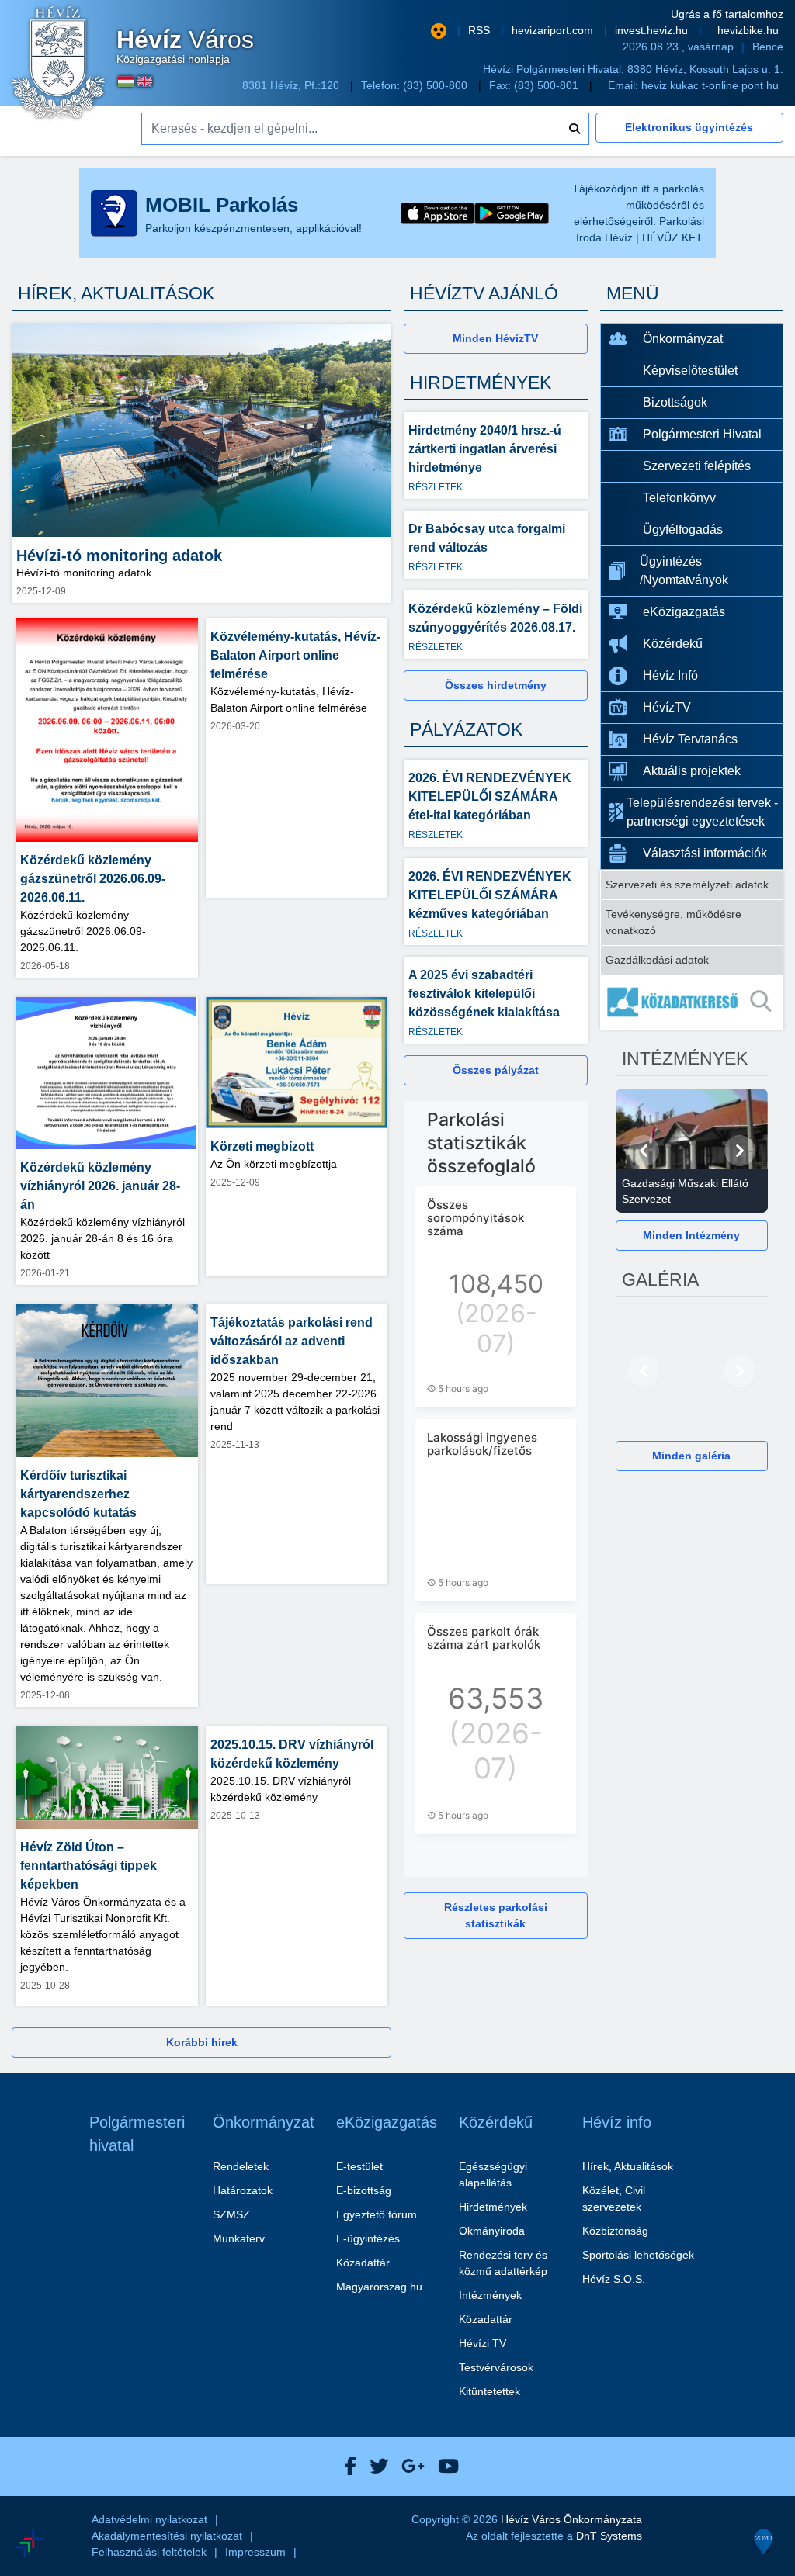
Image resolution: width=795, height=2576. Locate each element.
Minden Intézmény (691, 1235)
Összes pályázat (496, 1070)
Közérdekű (673, 644)
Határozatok (243, 2190)
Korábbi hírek (202, 2042)
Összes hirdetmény (496, 685)
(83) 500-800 (437, 85)
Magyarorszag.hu (379, 2287)
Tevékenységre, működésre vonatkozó (673, 922)
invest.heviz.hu (653, 30)
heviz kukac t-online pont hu (710, 85)
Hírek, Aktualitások (628, 2166)
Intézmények (490, 2295)
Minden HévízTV (495, 338)
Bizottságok (675, 402)
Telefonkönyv (679, 498)
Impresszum (255, 2552)
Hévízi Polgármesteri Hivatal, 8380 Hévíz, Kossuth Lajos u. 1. (633, 69)
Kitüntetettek (489, 2391)
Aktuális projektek (692, 771)
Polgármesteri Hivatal (702, 434)
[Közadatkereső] (692, 1002)
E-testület (359, 2166)
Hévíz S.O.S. (614, 2279)
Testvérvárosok (496, 2367)
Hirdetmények (493, 2207)
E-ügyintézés (368, 2238)
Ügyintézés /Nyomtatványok (684, 571)
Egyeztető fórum (377, 2214)
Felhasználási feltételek (149, 2552)
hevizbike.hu (748, 30)
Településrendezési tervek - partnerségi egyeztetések (702, 812)
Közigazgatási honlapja (185, 47)
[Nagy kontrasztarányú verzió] (439, 31)
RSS (481, 30)
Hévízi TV (483, 2343)
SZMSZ (231, 2214)
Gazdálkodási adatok (657, 960)
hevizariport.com (554, 30)
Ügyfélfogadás (683, 530)
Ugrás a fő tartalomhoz (727, 14)
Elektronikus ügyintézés (689, 127)
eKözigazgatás (684, 612)
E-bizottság (364, 2190)
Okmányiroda (492, 2231)
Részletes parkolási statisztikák (496, 1915)
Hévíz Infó (670, 675)
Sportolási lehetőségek (638, 2255)
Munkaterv (239, 2238)
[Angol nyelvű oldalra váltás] (144, 81)
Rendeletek (241, 2166)
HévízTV (667, 707)
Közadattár (363, 2263)
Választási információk (705, 853)
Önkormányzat (683, 339)
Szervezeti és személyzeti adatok (687, 885)
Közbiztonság (615, 2231)
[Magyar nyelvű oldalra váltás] (126, 81)
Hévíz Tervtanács (690, 739)
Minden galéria (691, 1456)
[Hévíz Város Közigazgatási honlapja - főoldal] (58, 64)
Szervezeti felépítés (697, 466)
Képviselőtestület (690, 370)
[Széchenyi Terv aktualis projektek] (100, 2496)
